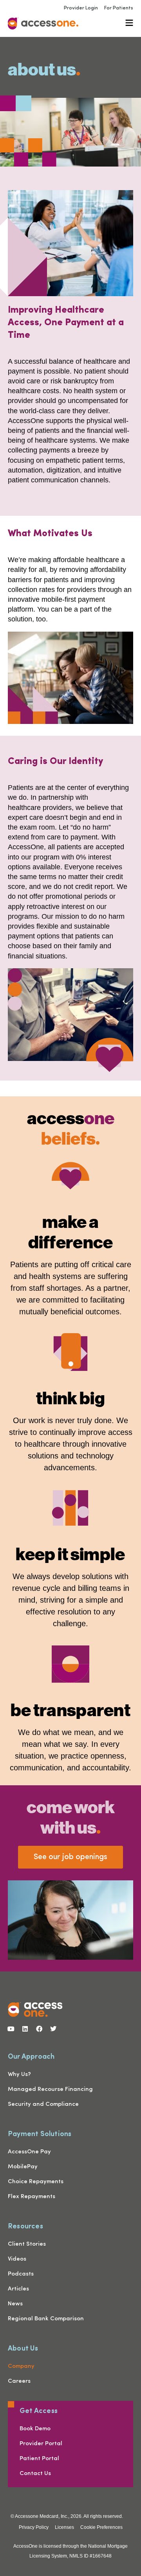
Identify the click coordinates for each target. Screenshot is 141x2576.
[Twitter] (53, 2029)
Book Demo (35, 2429)
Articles (18, 2289)
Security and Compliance (43, 2104)
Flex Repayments (32, 2197)
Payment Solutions (40, 2133)
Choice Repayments (36, 2182)
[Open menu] (129, 23)
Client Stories (27, 2244)
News (15, 2304)
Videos (17, 2259)
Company (21, 2366)
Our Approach (31, 2056)
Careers (19, 2381)
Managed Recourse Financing (50, 2090)
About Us (23, 2348)
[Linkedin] (25, 2029)
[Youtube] (11, 2029)
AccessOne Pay (29, 2152)
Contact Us (35, 2474)
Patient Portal (39, 2459)
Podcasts (21, 2274)
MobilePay (23, 2167)
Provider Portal (41, 2444)
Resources (25, 2225)
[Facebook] (39, 2029)
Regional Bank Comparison (46, 2319)
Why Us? (19, 2075)
